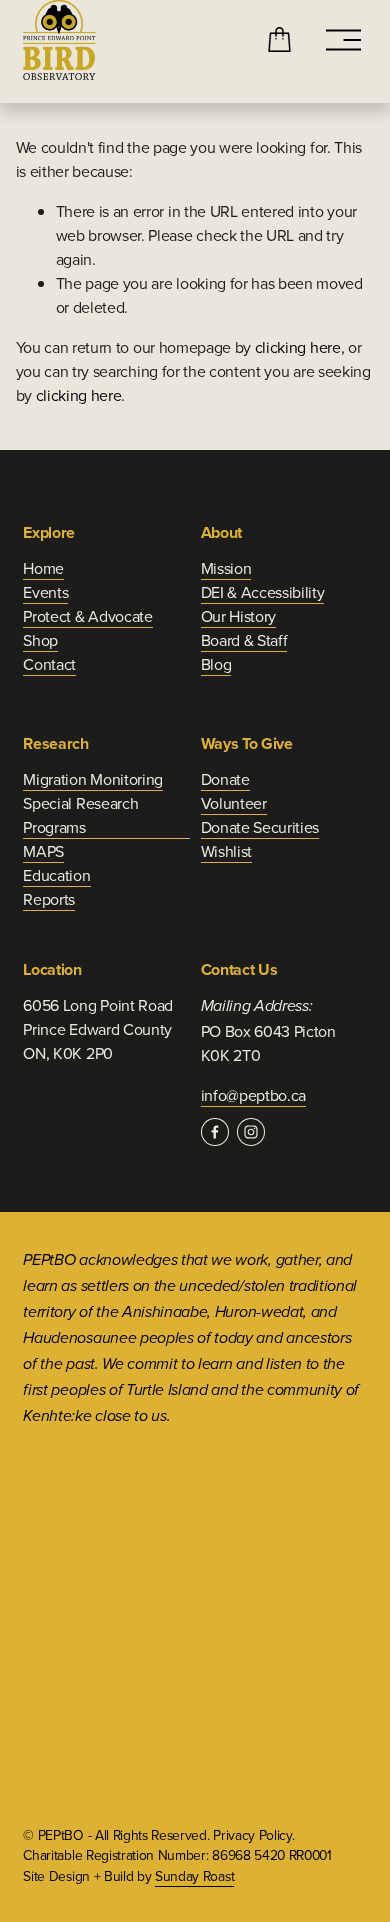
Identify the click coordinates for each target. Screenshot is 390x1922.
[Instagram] (251, 1132)
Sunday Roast (194, 1875)
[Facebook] (215, 1132)
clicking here (298, 347)
